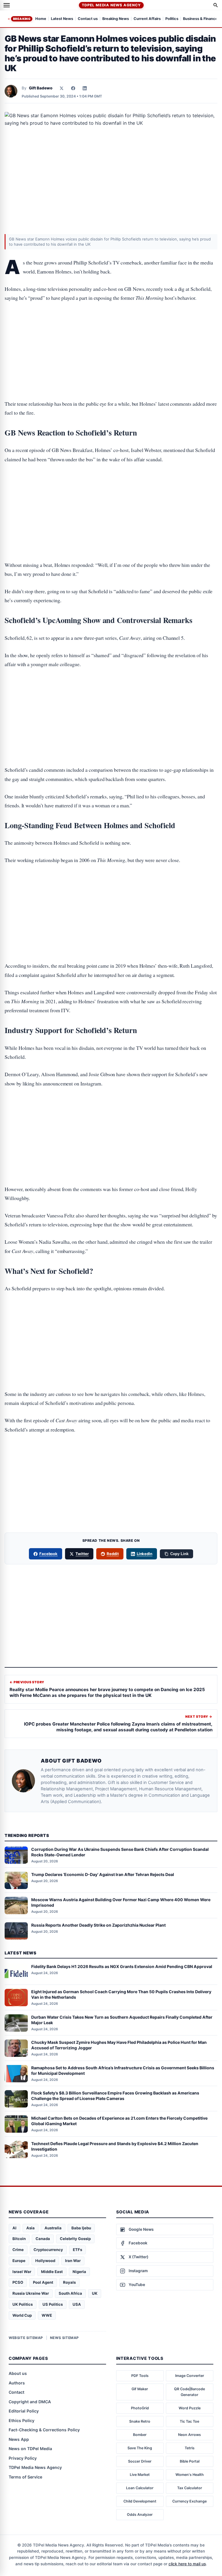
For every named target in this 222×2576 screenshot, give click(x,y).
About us (18, 2373)
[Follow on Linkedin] (85, 88)
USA (77, 2304)
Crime (18, 2250)
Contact (16, 2392)
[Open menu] (7, 5)
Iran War (73, 2261)
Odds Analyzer (140, 2515)
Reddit (113, 1554)
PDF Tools (140, 2376)
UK (95, 2293)
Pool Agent (43, 2282)
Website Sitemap (26, 2338)
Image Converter (190, 2376)
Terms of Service (25, 2477)
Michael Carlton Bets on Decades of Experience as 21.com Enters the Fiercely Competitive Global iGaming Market (119, 2121)
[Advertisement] (111, 333)
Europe (19, 2261)
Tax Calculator (190, 2488)
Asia (30, 2228)
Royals (69, 2282)
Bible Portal (190, 2461)
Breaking (22, 19)
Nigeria (79, 2272)
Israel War (22, 2272)
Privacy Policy (23, 2458)
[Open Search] (216, 5)
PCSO (18, 2282)
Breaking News (116, 19)
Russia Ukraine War (31, 2293)
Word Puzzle (190, 2408)
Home (41, 19)
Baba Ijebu (81, 2228)
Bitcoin (19, 2239)
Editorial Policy (24, 2411)
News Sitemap (64, 2338)
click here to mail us (187, 2564)
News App (19, 2439)
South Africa (70, 2293)
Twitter (82, 1554)
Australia (53, 2228)
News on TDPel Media (30, 2449)
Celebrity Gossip (75, 2239)
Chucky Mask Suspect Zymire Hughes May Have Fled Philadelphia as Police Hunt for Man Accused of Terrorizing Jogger (119, 2045)
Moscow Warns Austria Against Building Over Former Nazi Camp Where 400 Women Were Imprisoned (121, 1902)
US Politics (53, 2304)
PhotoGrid (140, 2408)
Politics (172, 19)
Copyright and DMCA (30, 2402)
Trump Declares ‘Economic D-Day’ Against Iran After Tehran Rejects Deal (103, 1874)
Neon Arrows (189, 2435)
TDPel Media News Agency (111, 5)
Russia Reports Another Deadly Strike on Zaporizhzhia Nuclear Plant (98, 1925)
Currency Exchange (189, 2501)
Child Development (140, 2501)
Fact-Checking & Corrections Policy (44, 2430)
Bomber (140, 2435)
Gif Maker (140, 2389)
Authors (17, 2383)
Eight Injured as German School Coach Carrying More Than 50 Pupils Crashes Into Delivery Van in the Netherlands (121, 1994)
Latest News (62, 19)
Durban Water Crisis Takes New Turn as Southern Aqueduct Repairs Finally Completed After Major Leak (122, 2020)
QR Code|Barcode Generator (189, 2392)
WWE (47, 2315)
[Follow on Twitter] (62, 88)
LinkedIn (145, 1554)
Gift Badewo (41, 88)
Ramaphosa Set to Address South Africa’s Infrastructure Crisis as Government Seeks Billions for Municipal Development (123, 2070)
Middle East (52, 2272)
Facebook (49, 1554)
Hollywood (45, 2261)
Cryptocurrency (48, 2250)
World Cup (22, 2315)
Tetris (190, 2448)
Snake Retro (140, 2421)
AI (14, 2228)
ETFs (77, 2250)
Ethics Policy (22, 2420)
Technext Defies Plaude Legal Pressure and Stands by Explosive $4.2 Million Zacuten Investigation (115, 2146)
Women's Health (190, 2475)
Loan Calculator (140, 2488)
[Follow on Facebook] (73, 88)
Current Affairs (147, 19)
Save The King (140, 2448)
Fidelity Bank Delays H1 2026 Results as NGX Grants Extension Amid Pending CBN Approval (122, 1966)
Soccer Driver (140, 2461)
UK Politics (23, 2304)
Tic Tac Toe (189, 2421)
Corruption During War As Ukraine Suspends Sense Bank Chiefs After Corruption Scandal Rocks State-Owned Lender (120, 1852)
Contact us (88, 19)
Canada (43, 2239)
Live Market (140, 2475)
